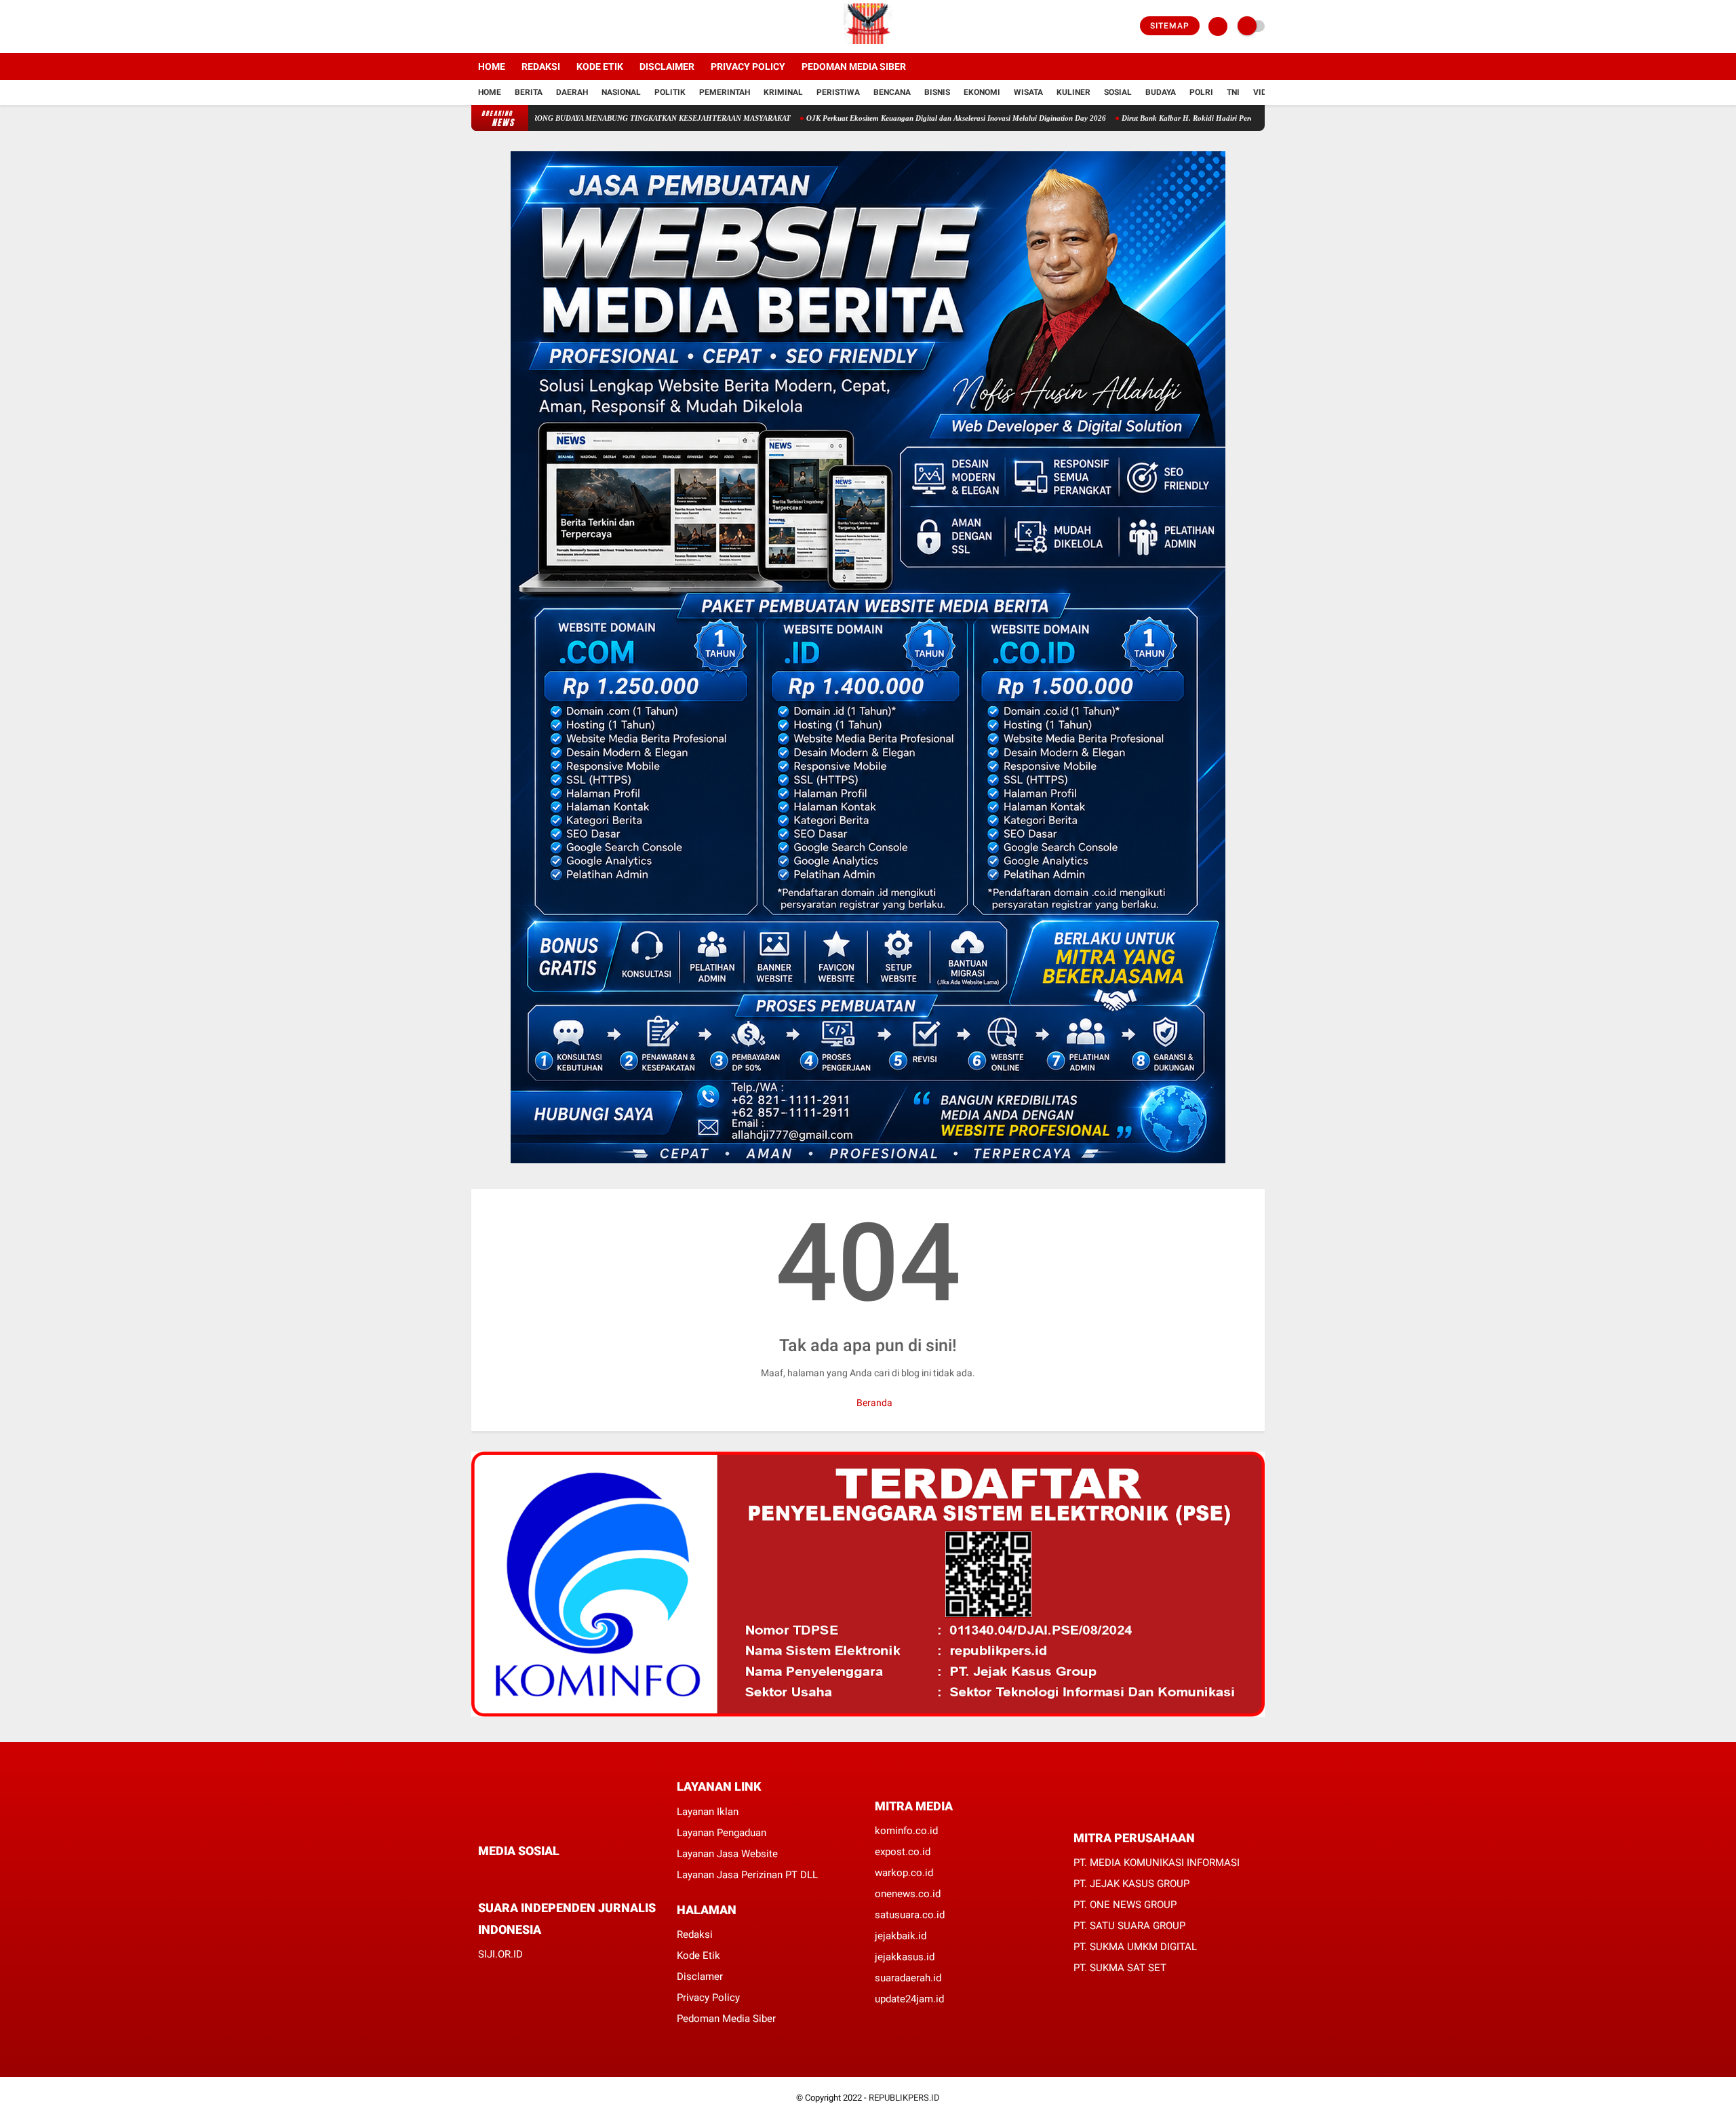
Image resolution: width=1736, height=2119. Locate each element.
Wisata (1028, 92)
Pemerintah (725, 92)
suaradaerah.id (908, 1978)
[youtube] (530, 26)
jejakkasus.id (905, 1957)
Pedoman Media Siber (854, 66)
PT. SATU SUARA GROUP (1129, 1926)
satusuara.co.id (910, 1915)
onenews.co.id (908, 1894)
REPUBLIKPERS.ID (904, 2098)
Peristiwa (838, 92)
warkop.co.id (904, 1873)
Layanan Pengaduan (722, 1833)
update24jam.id (909, 1999)
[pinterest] (537, 1877)
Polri (1201, 92)
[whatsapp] (519, 1877)
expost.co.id (903, 1852)
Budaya (1161, 92)
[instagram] (512, 26)
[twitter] (494, 26)
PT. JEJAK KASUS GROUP (1131, 1884)
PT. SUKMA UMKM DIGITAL (1135, 1947)
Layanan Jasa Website (727, 1854)
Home (492, 66)
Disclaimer (667, 66)
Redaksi (541, 66)
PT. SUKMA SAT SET (1120, 1968)
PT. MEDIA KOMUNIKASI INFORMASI (1157, 1863)
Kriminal (783, 92)
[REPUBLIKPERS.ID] (868, 45)
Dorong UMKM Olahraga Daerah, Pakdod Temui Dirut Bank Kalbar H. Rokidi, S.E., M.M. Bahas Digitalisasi (934, 118)
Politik (670, 92)
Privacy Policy (748, 66)
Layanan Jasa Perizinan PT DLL (747, 1875)
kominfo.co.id (906, 1831)
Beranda (873, 1403)
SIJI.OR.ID (500, 1954)
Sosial (1118, 92)
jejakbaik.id (901, 1936)
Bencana (892, 92)
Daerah (572, 92)
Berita (529, 92)
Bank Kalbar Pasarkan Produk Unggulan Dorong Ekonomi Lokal (637, 118)
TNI (1233, 92)
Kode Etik (600, 66)
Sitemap (1170, 26)
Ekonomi (982, 92)
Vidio (1264, 92)
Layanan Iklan (708, 1812)
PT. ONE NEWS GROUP (1125, 1905)
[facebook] (475, 26)
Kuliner (1073, 92)
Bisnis (937, 92)
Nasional (621, 92)
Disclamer (700, 1977)
